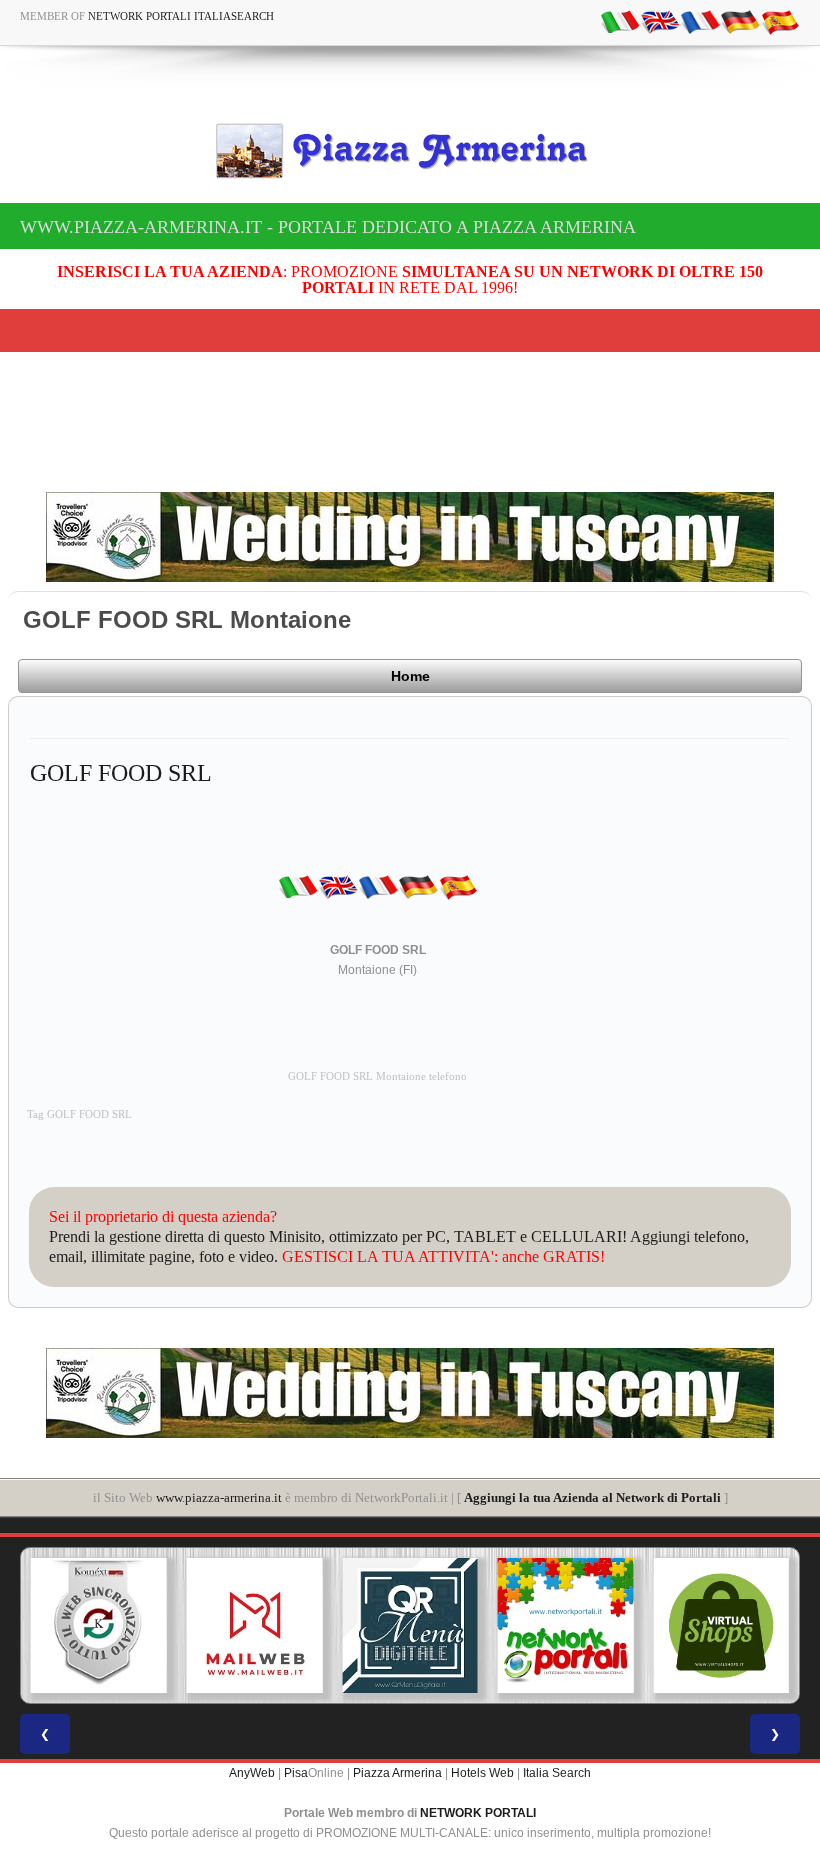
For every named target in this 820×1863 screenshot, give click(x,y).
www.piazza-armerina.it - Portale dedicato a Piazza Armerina (328, 227)
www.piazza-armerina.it (219, 1497)
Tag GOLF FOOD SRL (79, 1114)
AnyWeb (252, 1773)
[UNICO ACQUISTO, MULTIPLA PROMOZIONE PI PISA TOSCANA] (566, 1626)
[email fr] (700, 21)
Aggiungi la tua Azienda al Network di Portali (592, 1497)
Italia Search (557, 1773)
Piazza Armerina (397, 1773)
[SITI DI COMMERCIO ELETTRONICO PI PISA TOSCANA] (721, 1626)
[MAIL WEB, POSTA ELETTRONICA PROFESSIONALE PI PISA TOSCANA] (255, 1626)
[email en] (660, 21)
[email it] (620, 21)
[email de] (740, 21)
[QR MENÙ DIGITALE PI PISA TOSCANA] (410, 1626)
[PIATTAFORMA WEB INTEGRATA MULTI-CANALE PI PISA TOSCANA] (99, 1626)
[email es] (780, 21)
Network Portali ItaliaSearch (181, 16)
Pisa (296, 1773)
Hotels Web (482, 1773)
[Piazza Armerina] (410, 151)
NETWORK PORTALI (478, 1813)
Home (410, 676)
